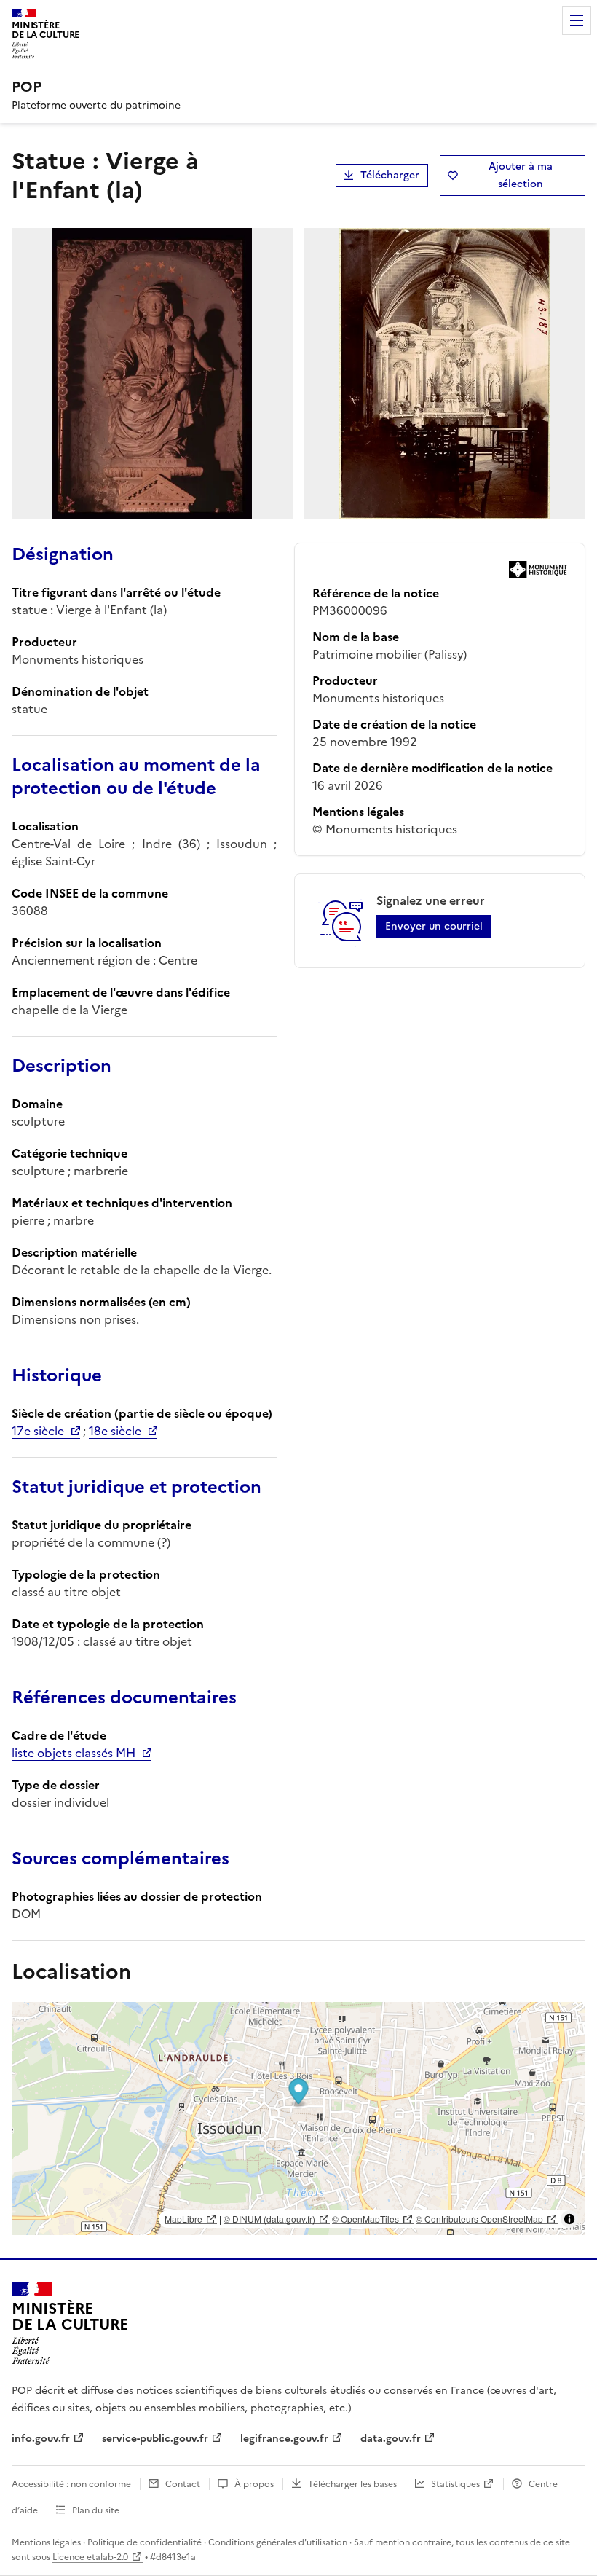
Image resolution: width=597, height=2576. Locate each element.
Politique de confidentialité (145, 2542)
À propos (254, 2484)
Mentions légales (46, 2542)
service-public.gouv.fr (155, 2439)
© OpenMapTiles (365, 2219)
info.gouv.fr (41, 2439)
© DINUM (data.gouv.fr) (269, 2219)
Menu (577, 20)
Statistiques (455, 2484)
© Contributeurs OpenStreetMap (479, 2219)
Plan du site (96, 2510)
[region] (298, 2118)
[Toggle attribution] (569, 2219)
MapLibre (183, 2219)
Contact (183, 2484)
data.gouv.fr (391, 2439)
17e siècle (38, 1431)
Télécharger (390, 175)
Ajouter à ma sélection (521, 175)
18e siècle (115, 1431)
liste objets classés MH (74, 1753)
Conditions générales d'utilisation (278, 2542)
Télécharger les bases (352, 2484)
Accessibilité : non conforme (71, 2484)
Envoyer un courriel (434, 926)
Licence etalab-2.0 (90, 2557)
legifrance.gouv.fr (284, 2439)
